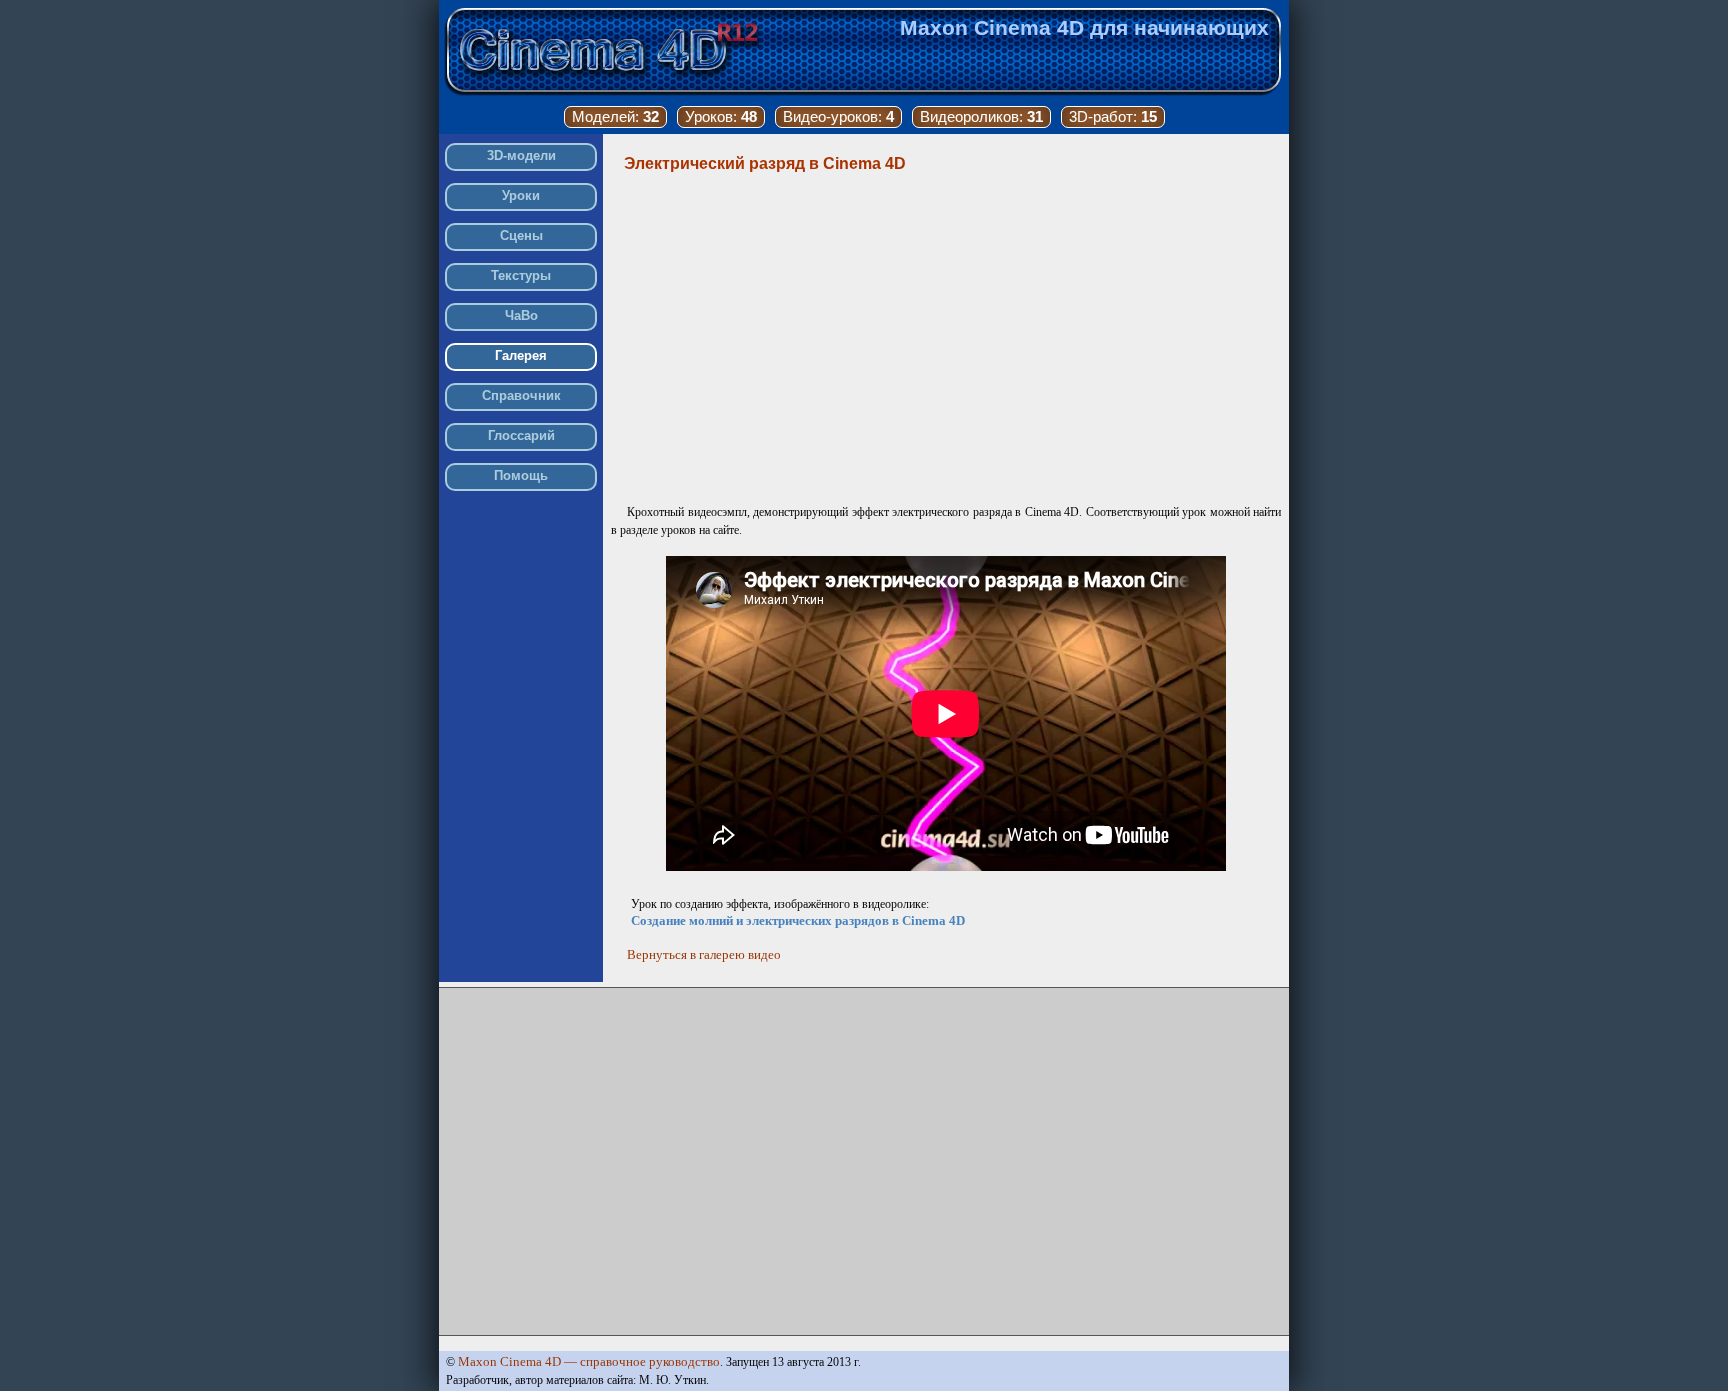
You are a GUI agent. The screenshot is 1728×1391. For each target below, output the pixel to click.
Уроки (521, 195)
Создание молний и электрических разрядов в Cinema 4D (798, 920)
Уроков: (721, 117)
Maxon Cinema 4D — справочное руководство (589, 1361)
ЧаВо (521, 315)
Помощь (521, 475)
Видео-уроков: (838, 117)
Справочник (521, 395)
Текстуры (521, 275)
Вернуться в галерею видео (704, 954)
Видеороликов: (981, 117)
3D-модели (521, 155)
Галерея (521, 355)
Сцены (521, 235)
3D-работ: (1113, 117)
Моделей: (615, 117)
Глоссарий (521, 435)
